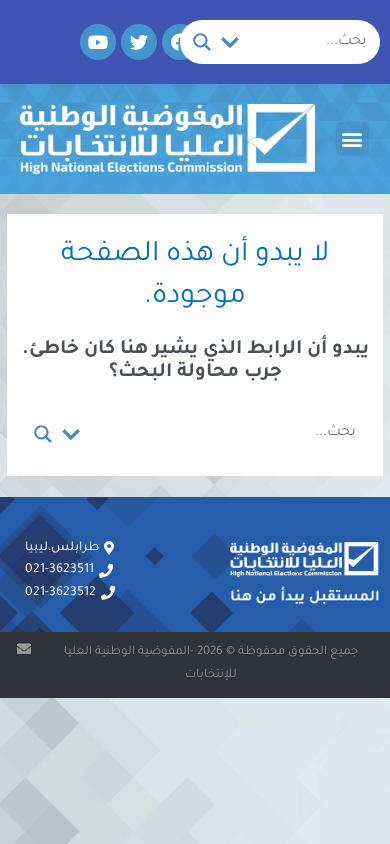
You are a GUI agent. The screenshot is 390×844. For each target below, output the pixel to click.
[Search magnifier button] (202, 42)
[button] (352, 138)
